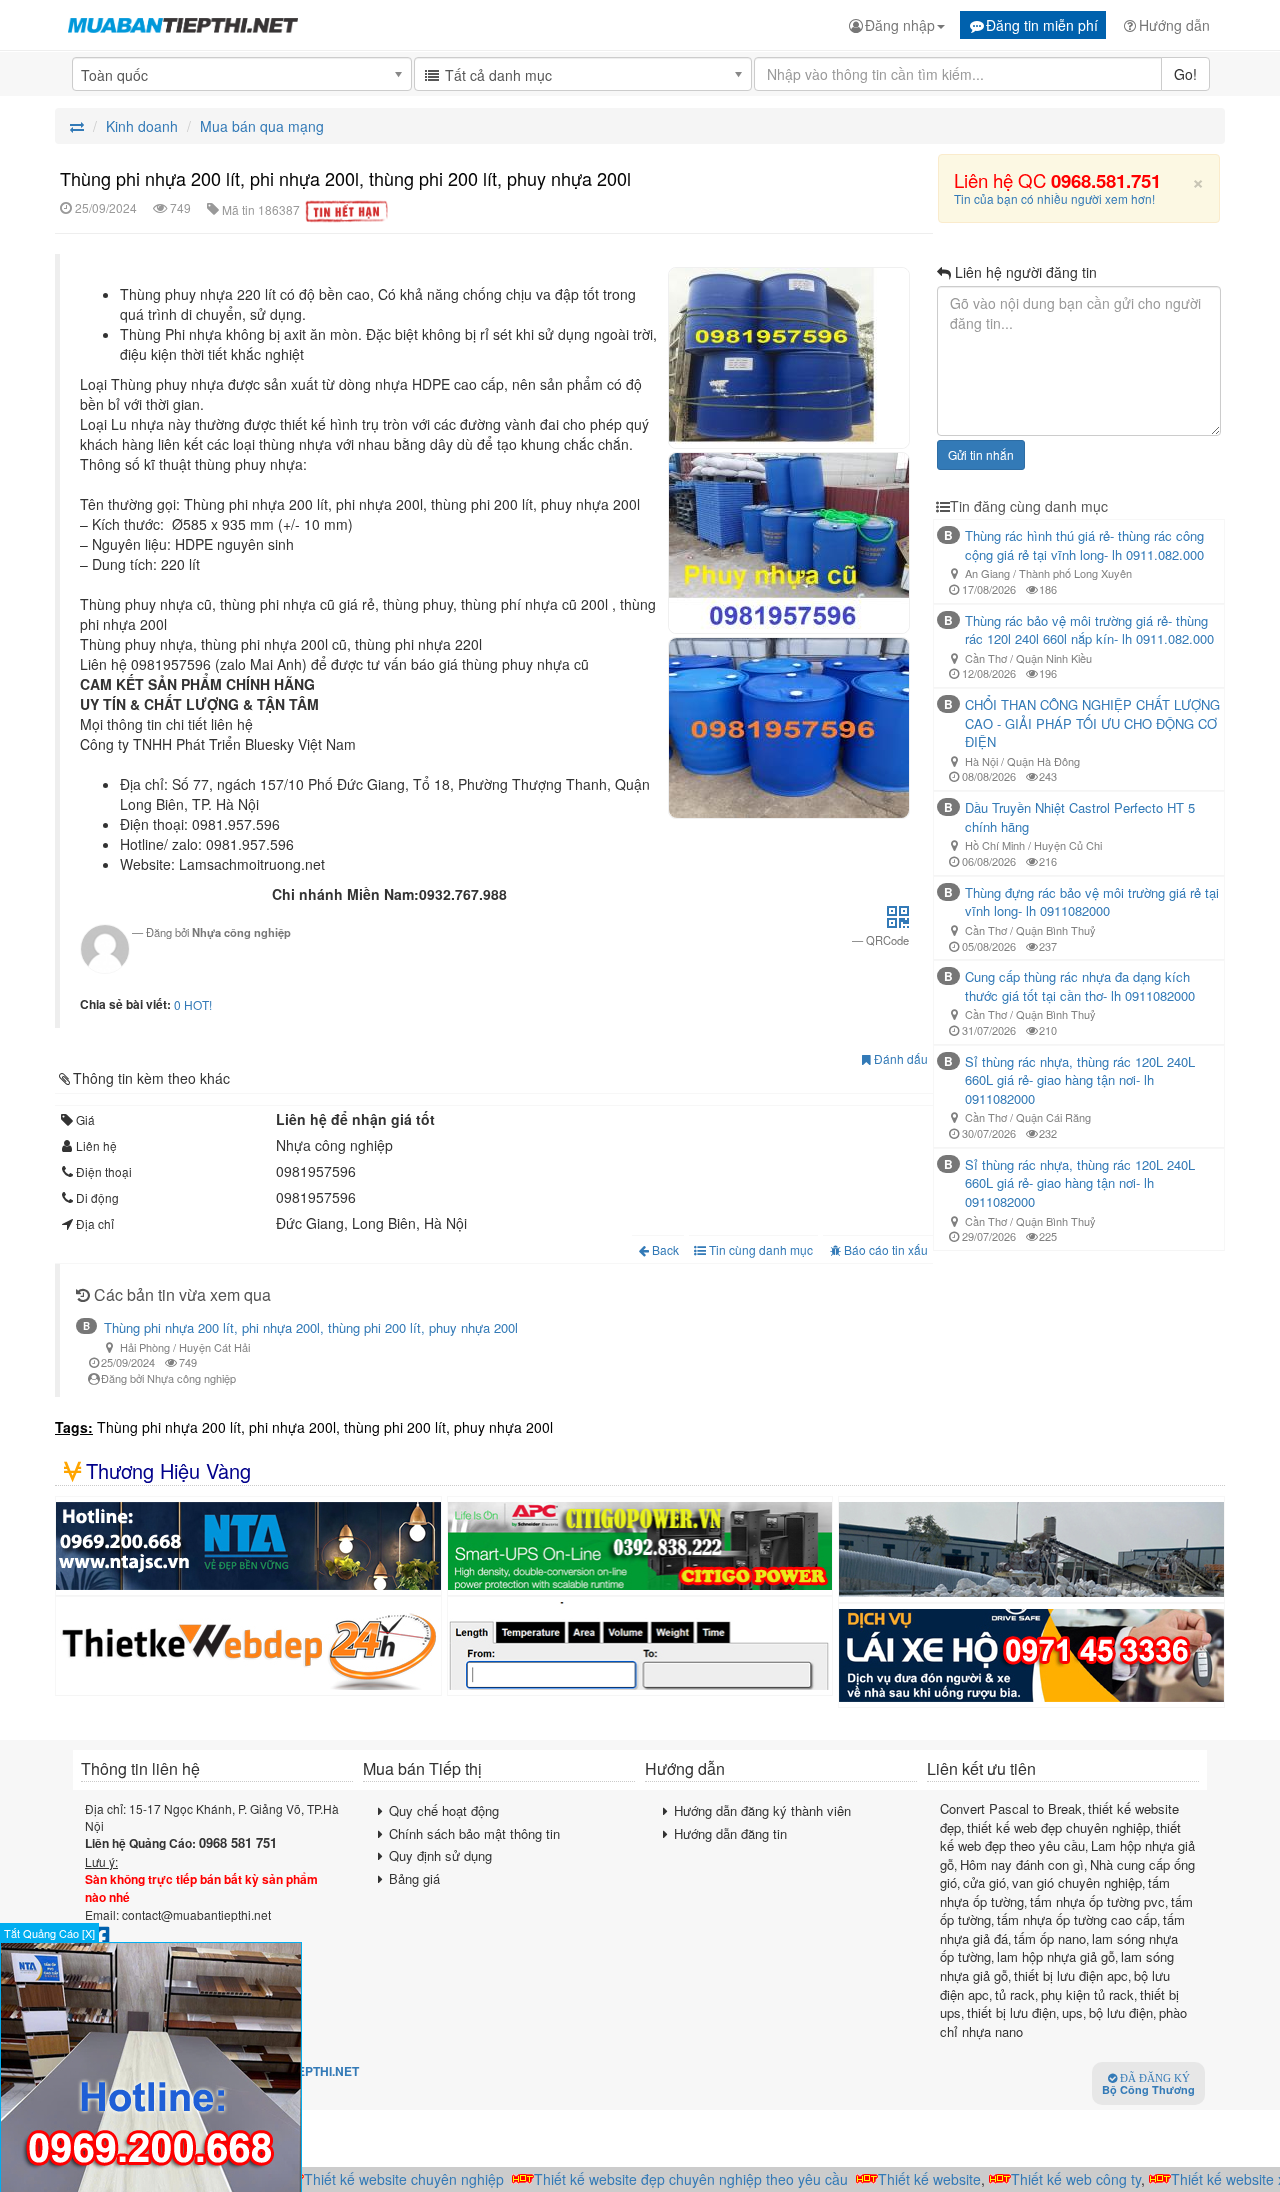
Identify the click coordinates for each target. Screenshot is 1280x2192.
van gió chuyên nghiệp (1077, 1882)
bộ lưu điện (1121, 2012)
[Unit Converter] (640, 1646)
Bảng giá (414, 1878)
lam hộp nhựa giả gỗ (1056, 1956)
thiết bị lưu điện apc (1071, 1975)
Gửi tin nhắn (981, 454)
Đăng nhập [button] (900, 25)
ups (1072, 2012)
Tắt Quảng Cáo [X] (49, 1933)
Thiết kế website (906, 2179)
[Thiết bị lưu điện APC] (640, 1546)
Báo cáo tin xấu (886, 1249)
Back (665, 1249)
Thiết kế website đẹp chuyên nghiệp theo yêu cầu (668, 2179)
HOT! (198, 1004)
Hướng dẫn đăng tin (730, 1833)
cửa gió (984, 1882)
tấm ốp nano (1050, 1938)
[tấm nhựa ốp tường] (248, 1546)
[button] (898, 922)
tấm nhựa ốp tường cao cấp (1077, 1919)
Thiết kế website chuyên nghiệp (381, 2179)
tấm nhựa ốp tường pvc (1097, 1901)
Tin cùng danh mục (759, 1249)
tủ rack (1015, 1994)
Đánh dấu (899, 1058)
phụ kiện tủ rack (1087, 1994)
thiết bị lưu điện (1011, 2012)
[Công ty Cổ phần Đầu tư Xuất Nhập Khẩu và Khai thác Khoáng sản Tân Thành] (1031, 1549)
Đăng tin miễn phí (1042, 25)
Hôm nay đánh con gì (1022, 1864)
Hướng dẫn (1174, 25)
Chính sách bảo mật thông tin (474, 1833)
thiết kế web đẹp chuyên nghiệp (1058, 1827)
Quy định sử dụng (440, 1855)
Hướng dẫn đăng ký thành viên (762, 1810)
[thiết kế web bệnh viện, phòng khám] (248, 1646)
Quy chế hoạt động (444, 1810)
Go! (1185, 74)
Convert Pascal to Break (1011, 1808)
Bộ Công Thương (1148, 2085)
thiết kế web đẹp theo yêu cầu (1060, 1837)
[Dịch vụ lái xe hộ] (1031, 1655)
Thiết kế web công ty (1053, 2179)
